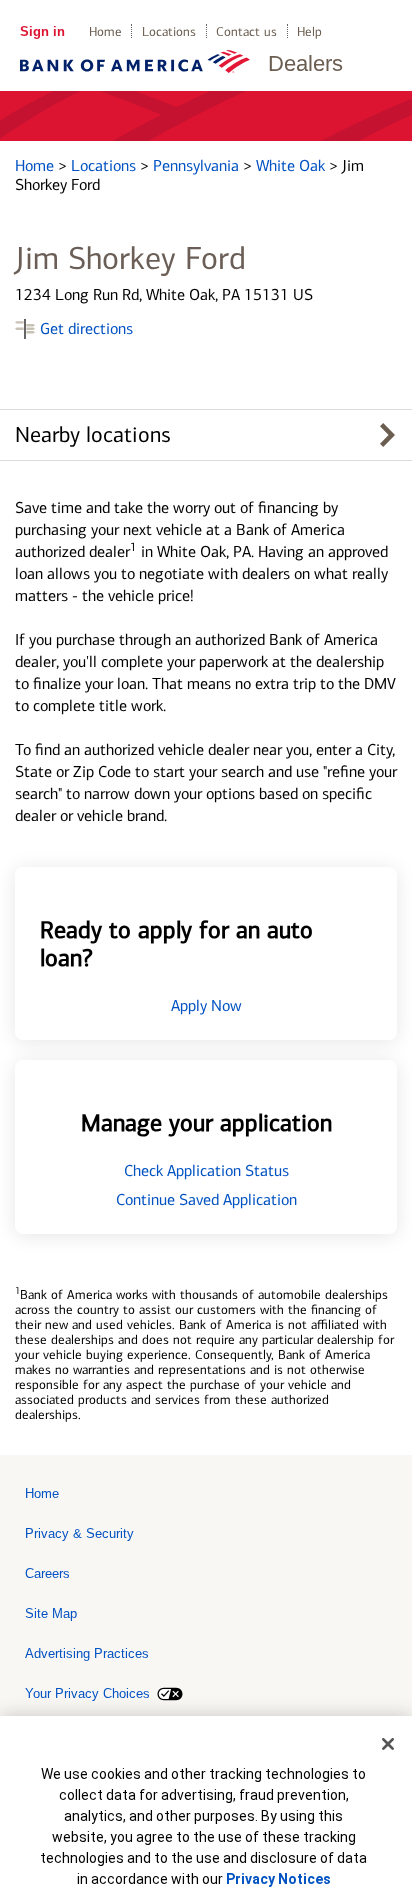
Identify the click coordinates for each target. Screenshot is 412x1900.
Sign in (42, 31)
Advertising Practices (87, 1653)
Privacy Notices (278, 1879)
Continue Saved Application (206, 1199)
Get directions (86, 328)
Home (105, 31)
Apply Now (206, 1005)
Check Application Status (206, 1170)
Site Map (51, 1613)
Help (309, 31)
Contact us (246, 31)
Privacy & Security (79, 1533)
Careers (47, 1573)
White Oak (292, 165)
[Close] (388, 1744)
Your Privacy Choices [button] (87, 1693)
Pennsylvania (198, 165)
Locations (169, 31)
